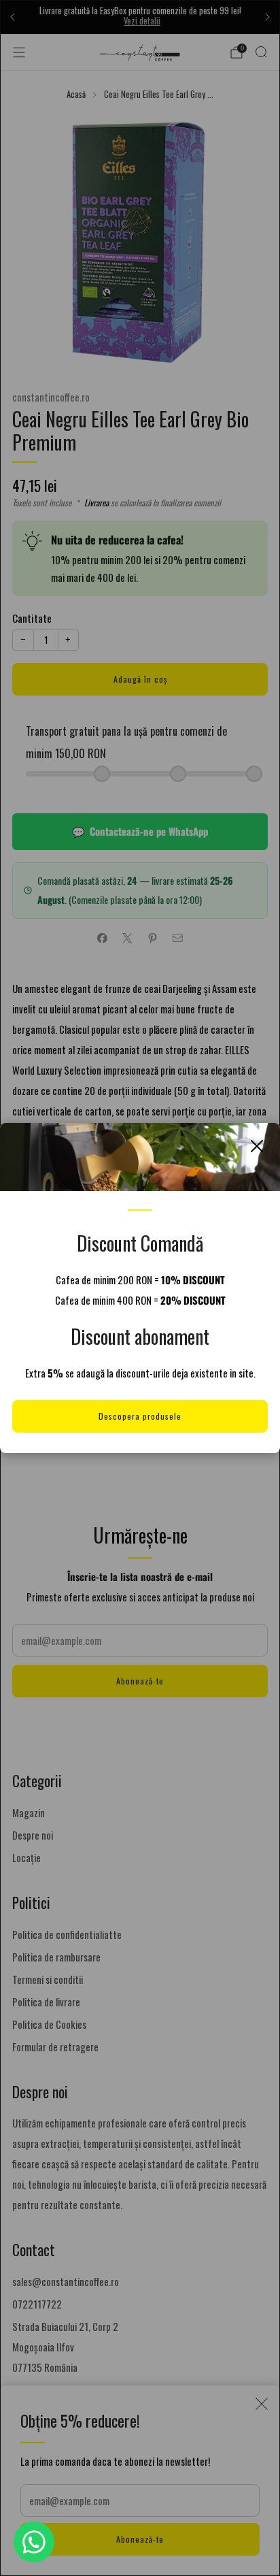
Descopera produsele (140, 1416)
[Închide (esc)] (257, 1146)
